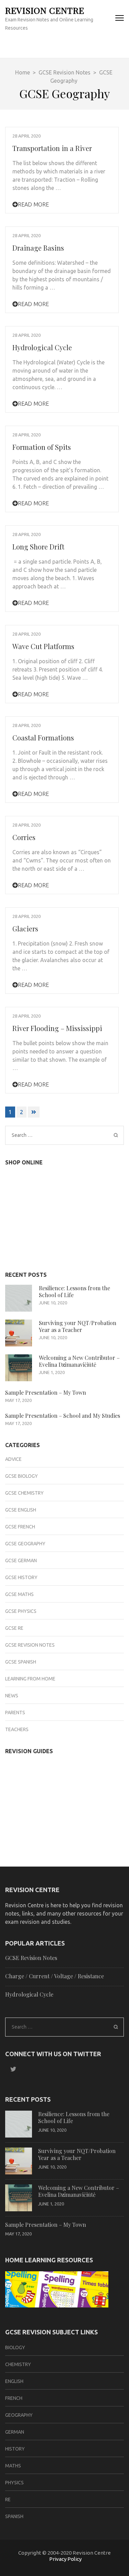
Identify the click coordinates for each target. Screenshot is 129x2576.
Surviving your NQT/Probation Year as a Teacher (78, 1326)
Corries (24, 837)
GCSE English (21, 1510)
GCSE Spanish (21, 1662)
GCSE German (21, 1560)
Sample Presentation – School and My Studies (63, 1416)
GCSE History (21, 1577)
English (14, 2381)
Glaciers (25, 928)
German (15, 2432)
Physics (14, 2483)
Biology (15, 2347)
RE (8, 2499)
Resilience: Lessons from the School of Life (74, 1291)
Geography (19, 2415)
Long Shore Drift (38, 547)
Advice (13, 1459)
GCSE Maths (19, 1594)
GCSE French (20, 1527)
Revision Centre (45, 10)
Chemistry (18, 2364)
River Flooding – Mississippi (57, 1028)
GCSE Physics (21, 1611)
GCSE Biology (21, 1476)
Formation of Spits (42, 447)
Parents (15, 1713)
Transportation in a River (52, 148)
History (15, 2449)
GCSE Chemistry (24, 1493)
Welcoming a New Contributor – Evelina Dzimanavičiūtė (79, 1361)
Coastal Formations (43, 738)
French (14, 2398)
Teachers (17, 1729)
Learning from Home (30, 1679)
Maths (13, 2466)
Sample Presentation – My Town (46, 1392)
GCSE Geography (25, 1544)
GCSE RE (14, 1628)
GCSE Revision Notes (30, 1645)
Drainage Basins (38, 248)
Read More (33, 204)
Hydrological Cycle (42, 347)
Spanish (14, 2516)
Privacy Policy (65, 2559)
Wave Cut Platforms (43, 646)
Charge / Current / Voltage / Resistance (55, 1976)
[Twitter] (11, 2069)
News (12, 1696)
